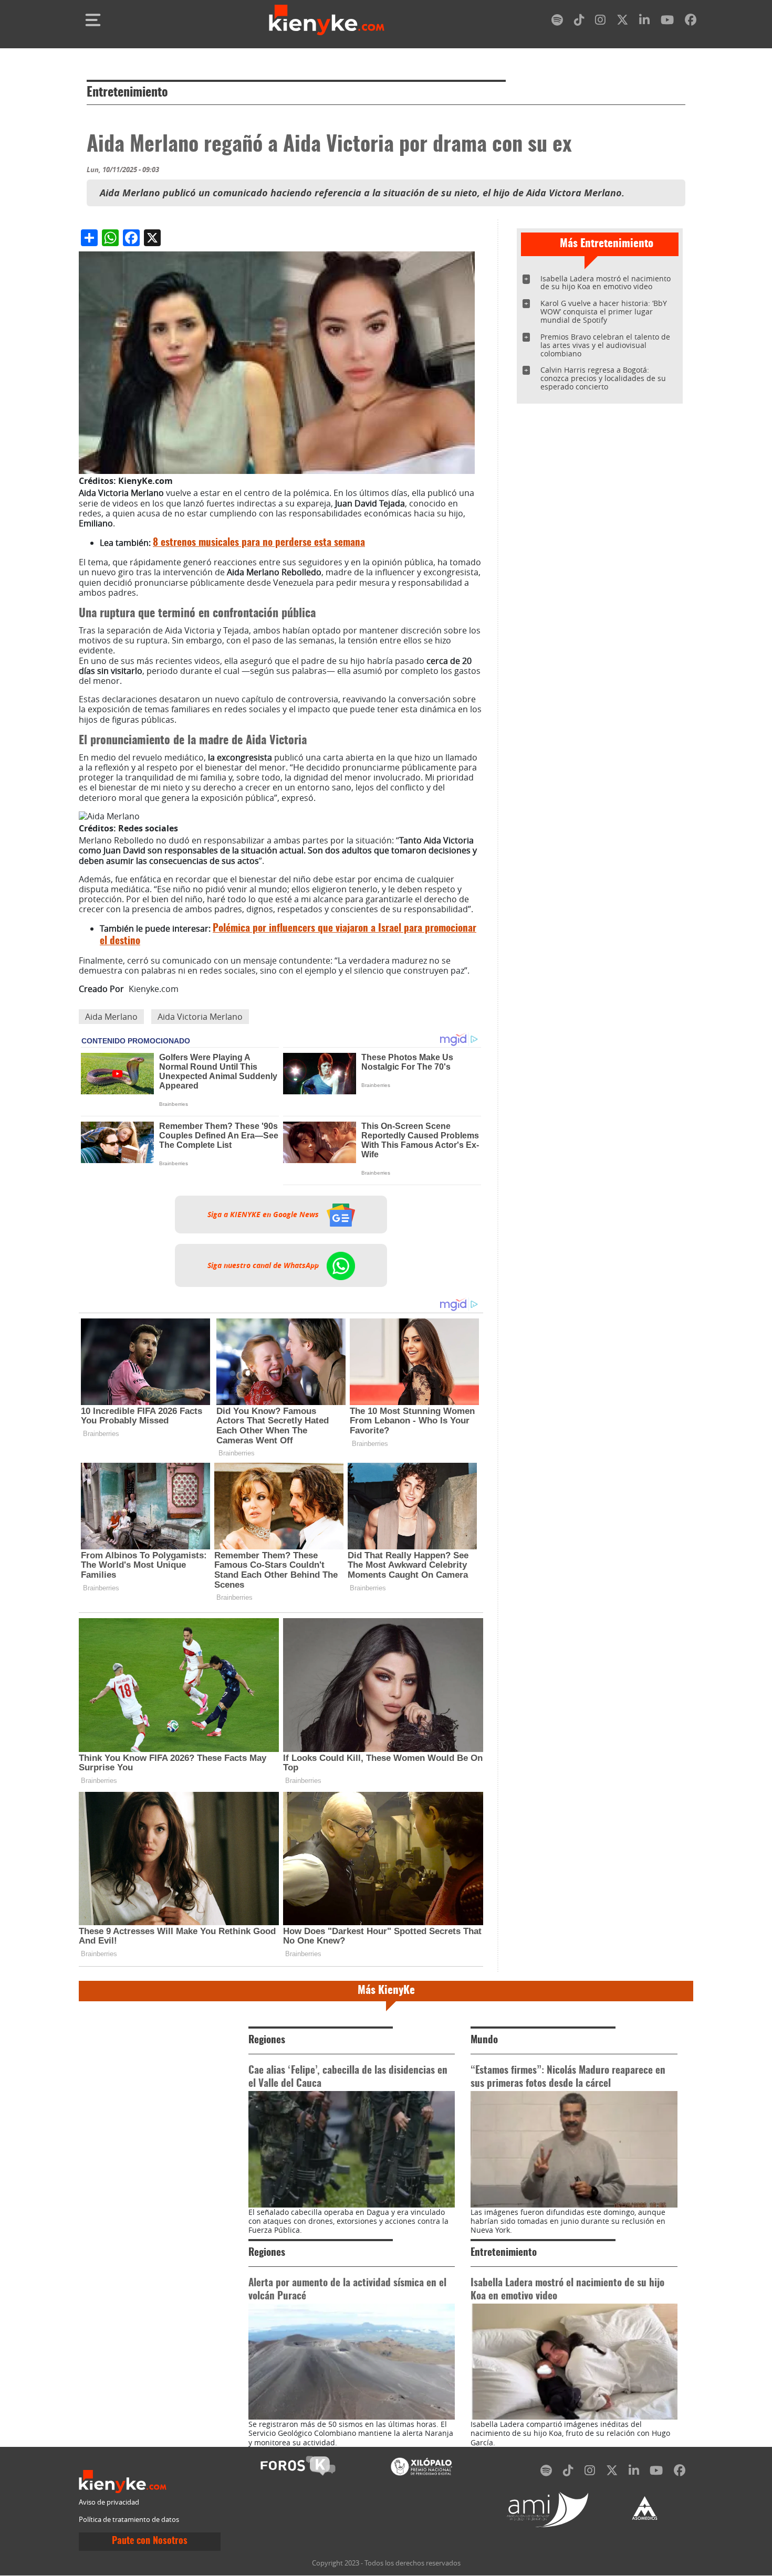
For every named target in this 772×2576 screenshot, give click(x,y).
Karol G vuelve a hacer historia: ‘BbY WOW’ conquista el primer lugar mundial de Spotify (604, 312)
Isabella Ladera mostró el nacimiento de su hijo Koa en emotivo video (606, 283)
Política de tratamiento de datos (129, 2520)
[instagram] (600, 22)
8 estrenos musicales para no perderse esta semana (259, 543)
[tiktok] (579, 22)
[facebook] (691, 22)
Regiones (267, 2040)
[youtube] (667, 22)
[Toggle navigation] (93, 20)
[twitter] (622, 22)
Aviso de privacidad (109, 2502)
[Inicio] (327, 20)
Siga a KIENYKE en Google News (264, 1215)
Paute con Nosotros (150, 2541)
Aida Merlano (111, 1017)
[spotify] (557, 22)
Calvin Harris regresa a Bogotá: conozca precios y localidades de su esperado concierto (603, 378)
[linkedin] (644, 22)
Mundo (484, 2040)
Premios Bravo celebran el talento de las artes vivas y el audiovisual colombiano (605, 345)
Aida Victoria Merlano (200, 1017)
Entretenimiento (127, 93)
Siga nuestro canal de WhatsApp (264, 1265)
